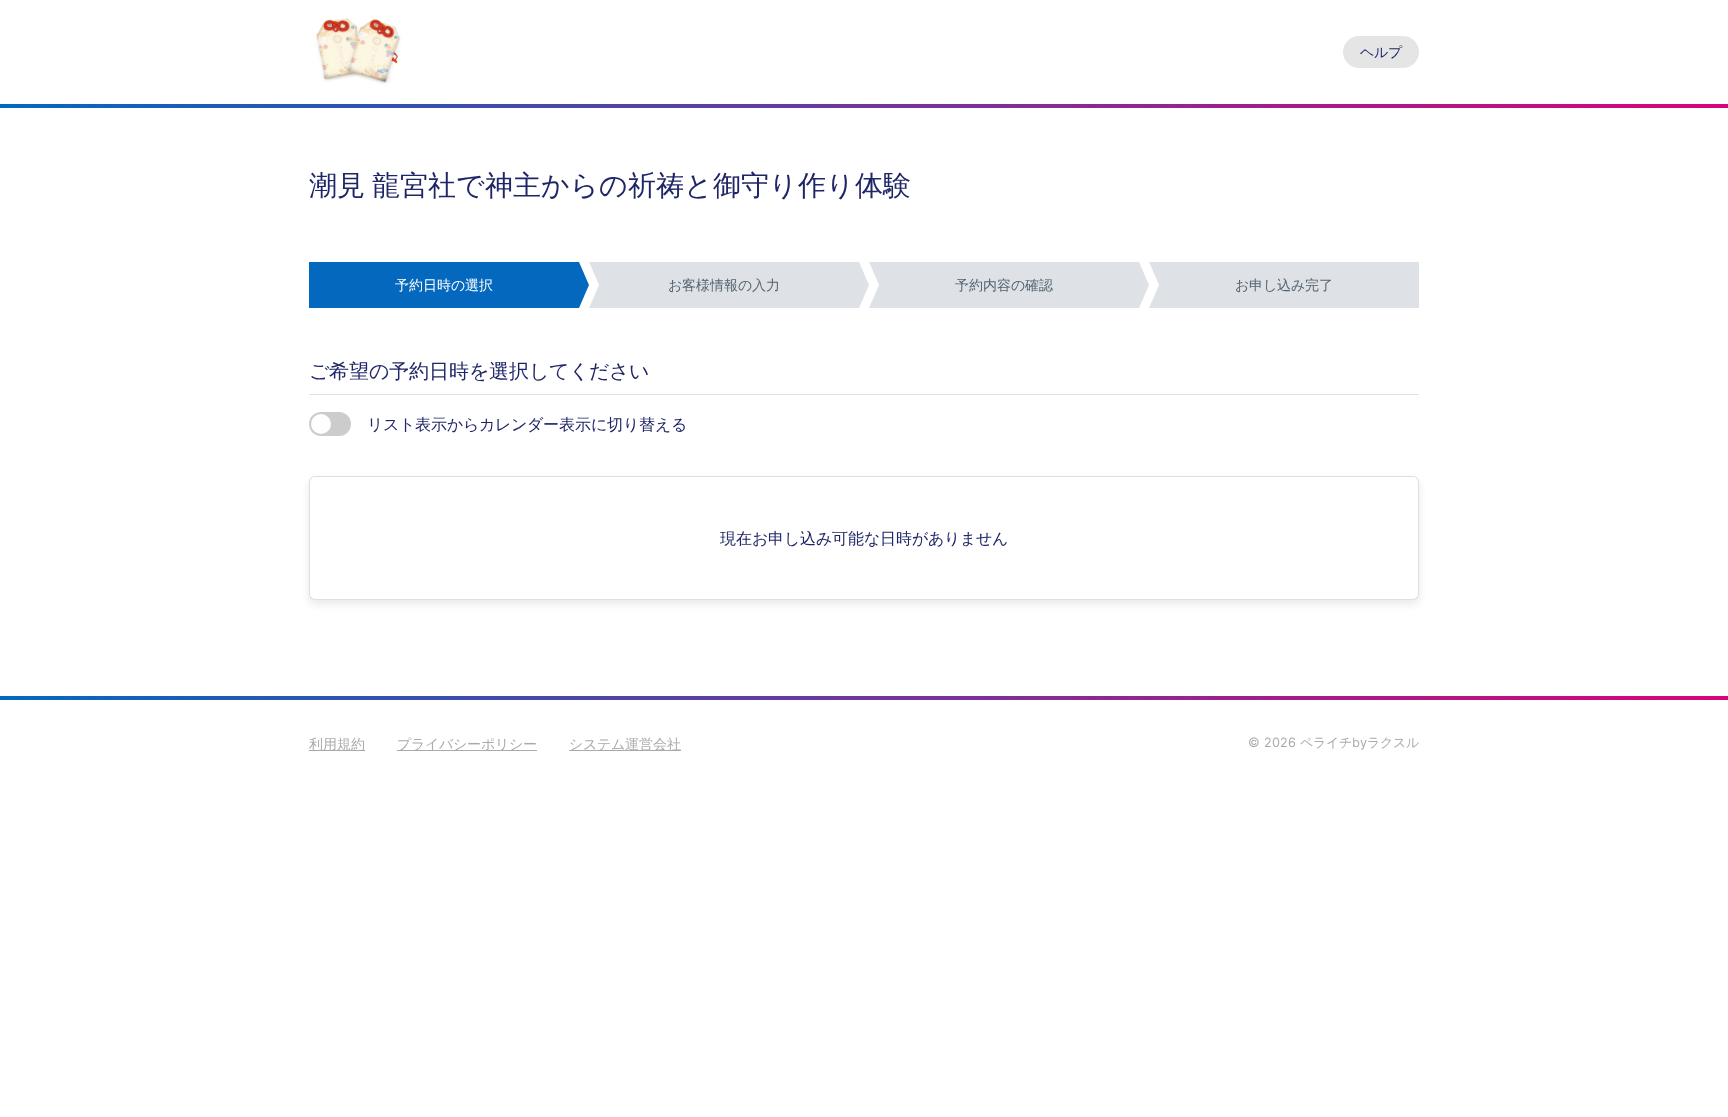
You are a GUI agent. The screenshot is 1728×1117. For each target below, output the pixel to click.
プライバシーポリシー (467, 743)
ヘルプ (1381, 51)
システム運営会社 (625, 743)
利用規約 (337, 743)
